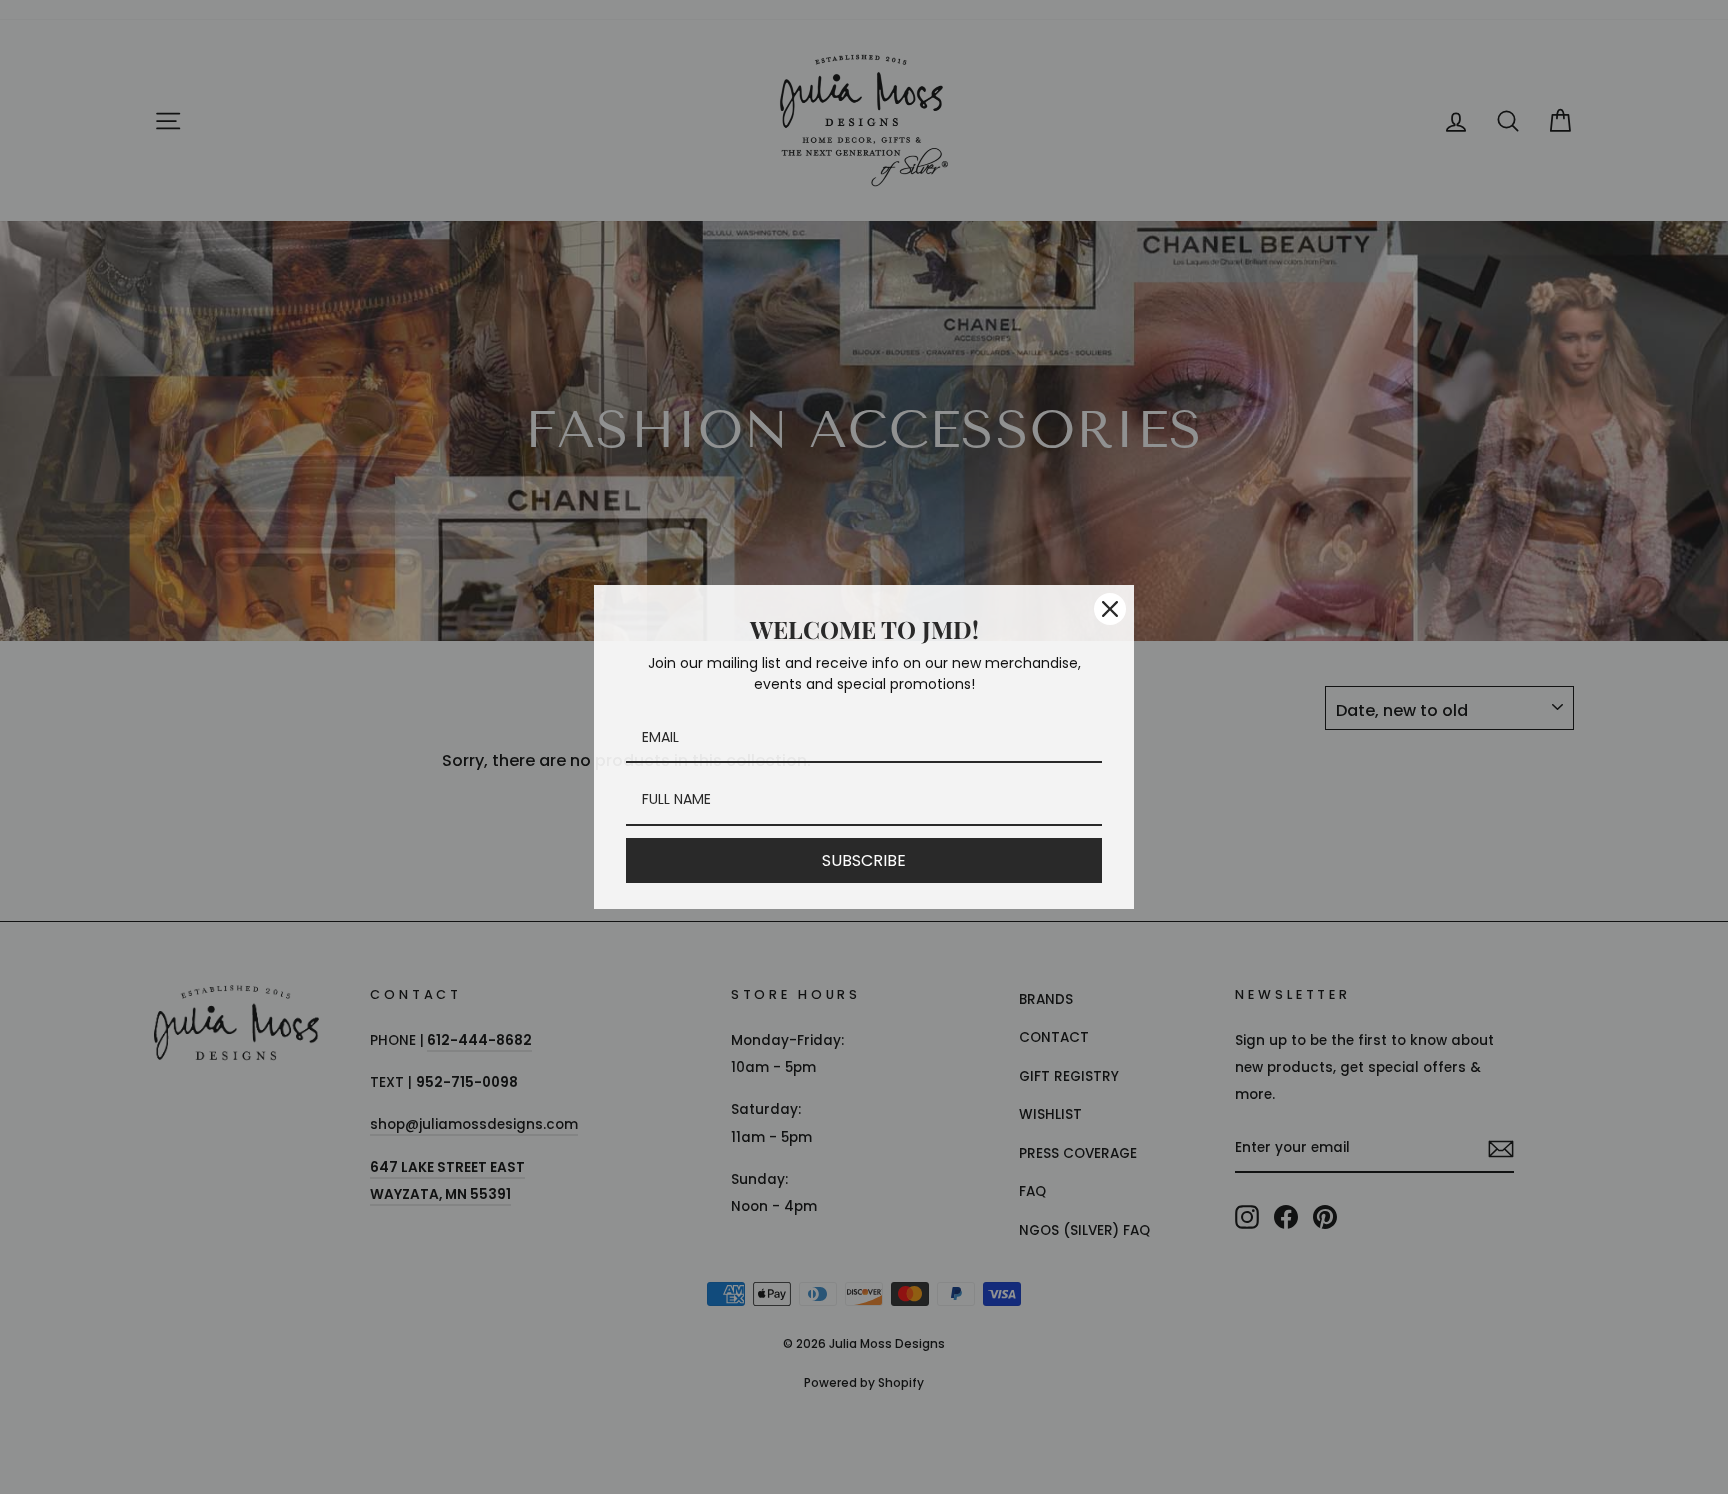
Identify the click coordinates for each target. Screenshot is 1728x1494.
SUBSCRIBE (864, 860)
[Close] (1110, 609)
